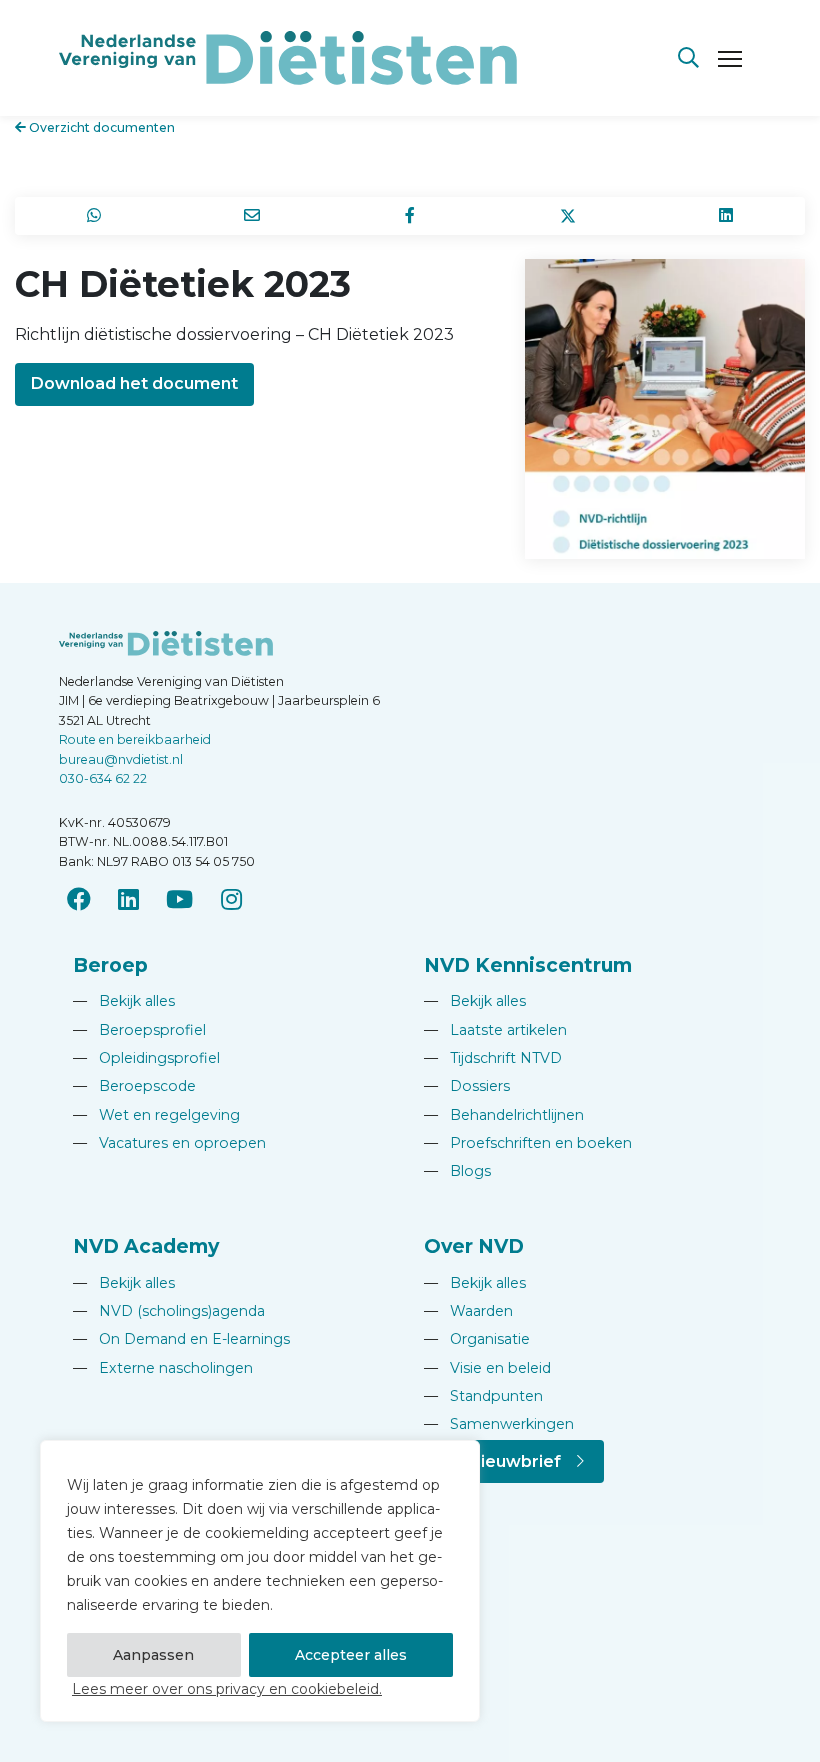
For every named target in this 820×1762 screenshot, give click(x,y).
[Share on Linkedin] (726, 216)
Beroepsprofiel (139, 1030)
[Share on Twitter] (568, 216)
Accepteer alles (351, 1655)
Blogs (457, 1171)
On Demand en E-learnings (181, 1339)
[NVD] (288, 56)
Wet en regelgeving (156, 1115)
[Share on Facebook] (410, 216)
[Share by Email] (252, 216)
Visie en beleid (487, 1368)
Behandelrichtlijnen (504, 1115)
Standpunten (483, 1396)
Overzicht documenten (100, 127)
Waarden (468, 1311)
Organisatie (477, 1339)
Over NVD (474, 1246)
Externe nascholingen (163, 1368)
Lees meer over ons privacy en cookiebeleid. (227, 1689)
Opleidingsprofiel (146, 1058)
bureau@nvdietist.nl (121, 759)
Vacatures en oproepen (169, 1143)
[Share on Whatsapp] (94, 216)
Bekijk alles (124, 1001)
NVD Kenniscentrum (528, 965)
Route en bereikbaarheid (135, 739)
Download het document (134, 383)
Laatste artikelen (495, 1030)
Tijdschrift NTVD (493, 1058)
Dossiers (467, 1086)
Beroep (110, 965)
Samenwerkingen (499, 1424)
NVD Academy (146, 1246)
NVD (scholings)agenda (169, 1311)
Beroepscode (134, 1086)
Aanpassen (153, 1655)
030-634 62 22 (103, 778)
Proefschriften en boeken (528, 1143)
